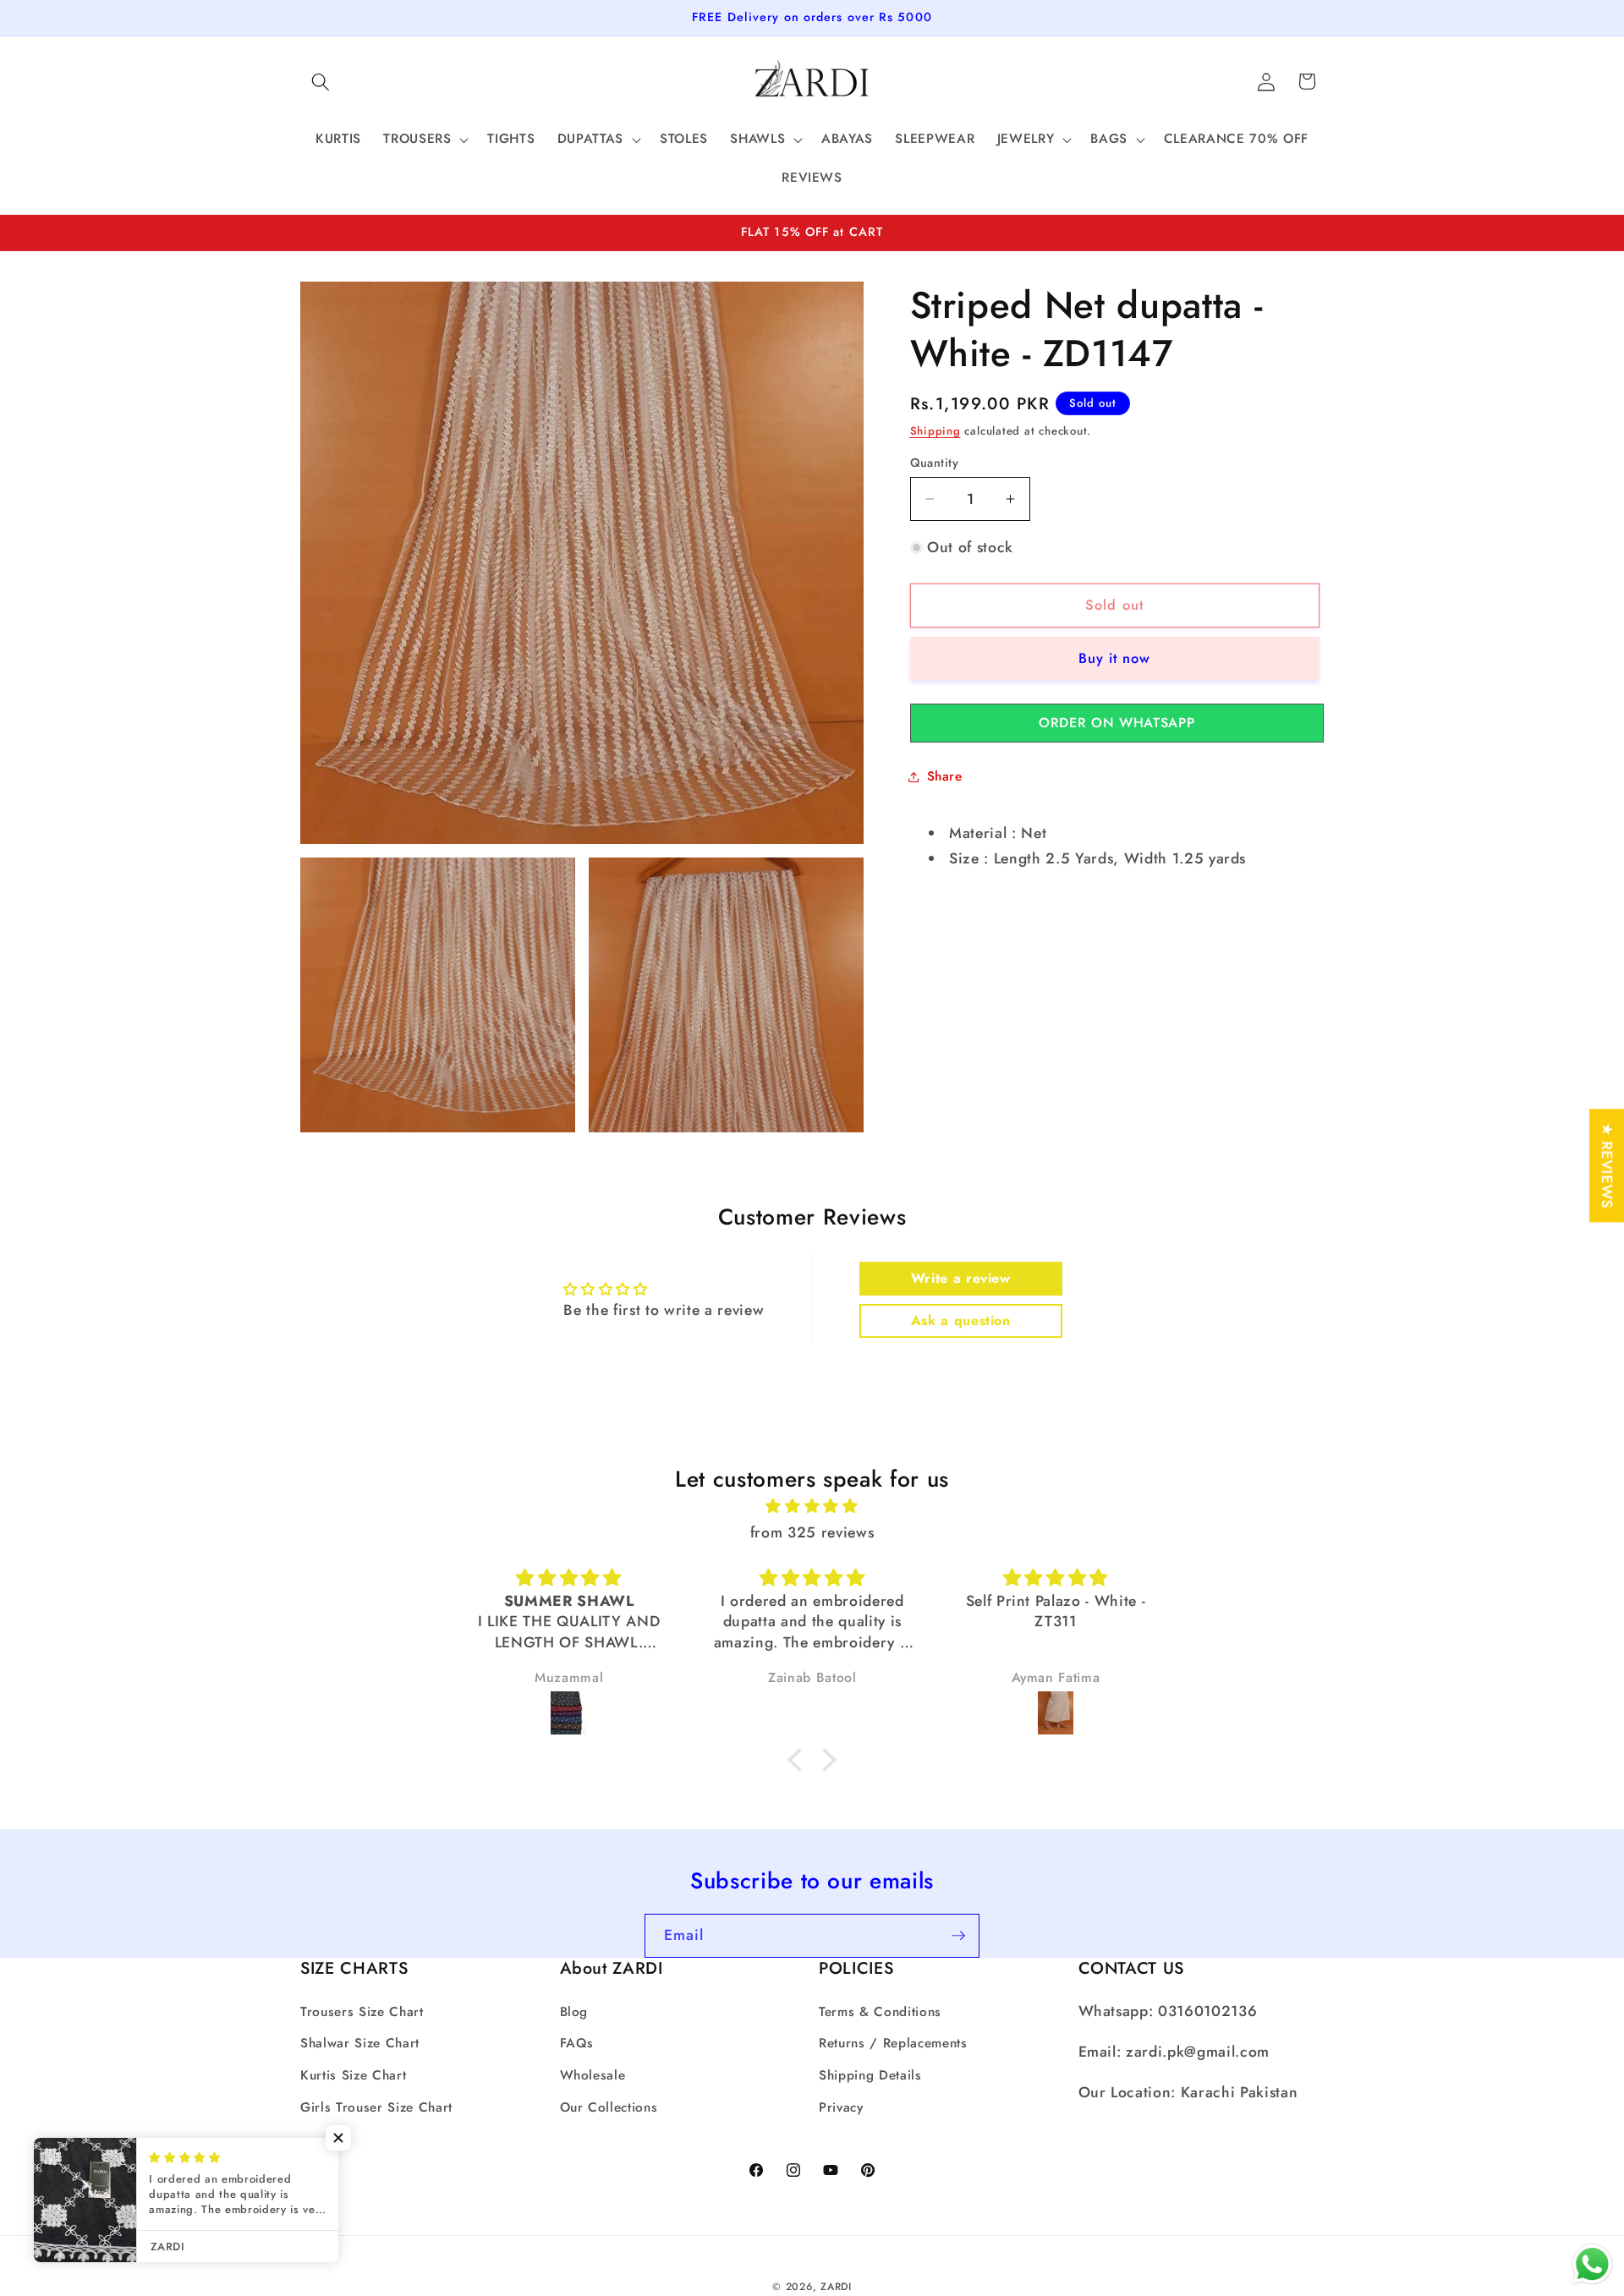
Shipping (935, 431)
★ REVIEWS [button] (1607, 1165)
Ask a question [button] (961, 1321)
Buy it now (1115, 658)
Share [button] (945, 776)
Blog (574, 2012)
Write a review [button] (961, 1278)
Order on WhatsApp (1116, 723)
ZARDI (836, 2287)
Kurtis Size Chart (353, 2075)
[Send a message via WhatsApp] (1592, 2264)
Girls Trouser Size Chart (376, 2107)
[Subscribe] (958, 1936)
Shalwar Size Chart (360, 2043)
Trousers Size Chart (362, 2012)
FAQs (577, 2043)
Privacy (841, 2107)
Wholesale (593, 2075)
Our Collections (609, 2107)
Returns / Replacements (893, 2043)
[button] (321, 81)
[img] (812, 1506)
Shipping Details (870, 2075)
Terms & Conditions (880, 2012)
